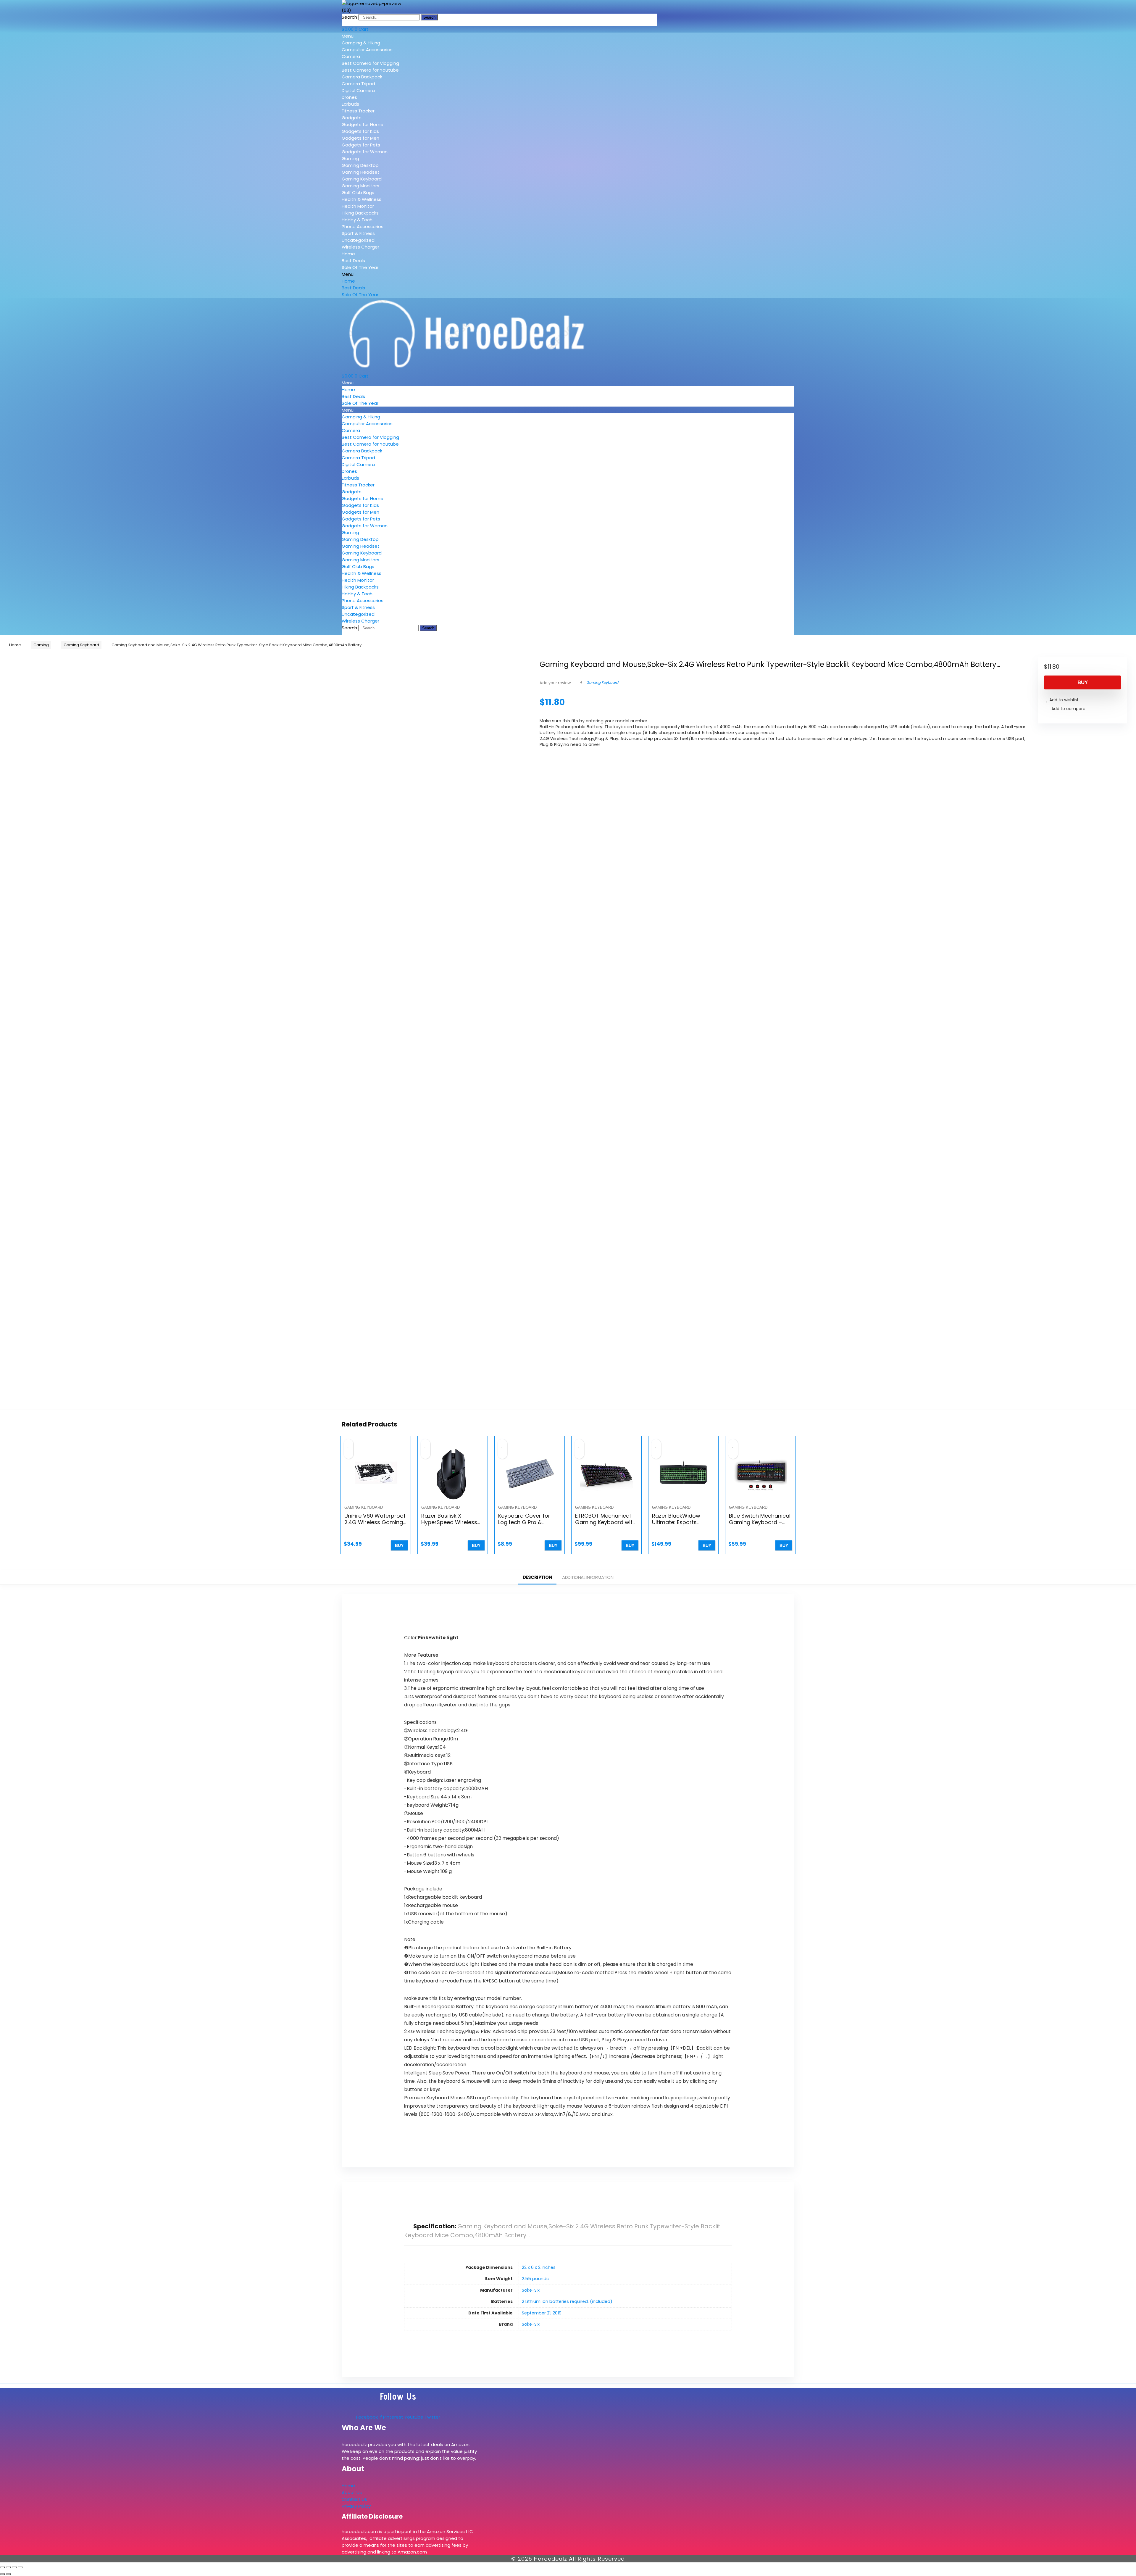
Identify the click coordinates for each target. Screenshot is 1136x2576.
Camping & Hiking (361, 43)
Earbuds (350, 104)
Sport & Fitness (358, 233)
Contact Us (354, 2499)
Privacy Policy (356, 2506)
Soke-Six (531, 2290)
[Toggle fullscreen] (8, 2567)
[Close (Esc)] (20, 2567)
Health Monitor (358, 206)
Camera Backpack (362, 77)
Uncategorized (358, 240)
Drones (349, 97)
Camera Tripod (358, 84)
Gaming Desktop (360, 165)
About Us (352, 2492)
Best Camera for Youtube (370, 70)
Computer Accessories (367, 50)
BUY (1083, 682)
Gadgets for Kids (360, 131)
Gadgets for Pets (361, 145)
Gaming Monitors (360, 186)
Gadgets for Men (360, 138)
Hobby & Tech (357, 220)
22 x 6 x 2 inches (539, 2267)
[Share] (14, 2567)
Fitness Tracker (358, 111)
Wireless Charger (360, 247)
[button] (384, 36)
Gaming (350, 158)
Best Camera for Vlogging (370, 63)
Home (348, 254)
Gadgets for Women (365, 152)
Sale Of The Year (360, 267)
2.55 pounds (535, 2279)
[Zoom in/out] (2, 2567)
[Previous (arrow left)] (2, 2574)
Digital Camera (358, 90)
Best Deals (353, 261)
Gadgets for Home (363, 124)
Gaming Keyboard (362, 179)
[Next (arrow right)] (8, 2574)
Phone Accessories (363, 227)
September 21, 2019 (542, 2313)
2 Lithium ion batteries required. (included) (567, 2301)
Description (538, 1577)
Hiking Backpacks (360, 213)
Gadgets (352, 118)
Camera (351, 56)
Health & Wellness (362, 199)
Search (349, 17)
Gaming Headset (361, 172)
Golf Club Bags (358, 192)
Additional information (588, 1577)
